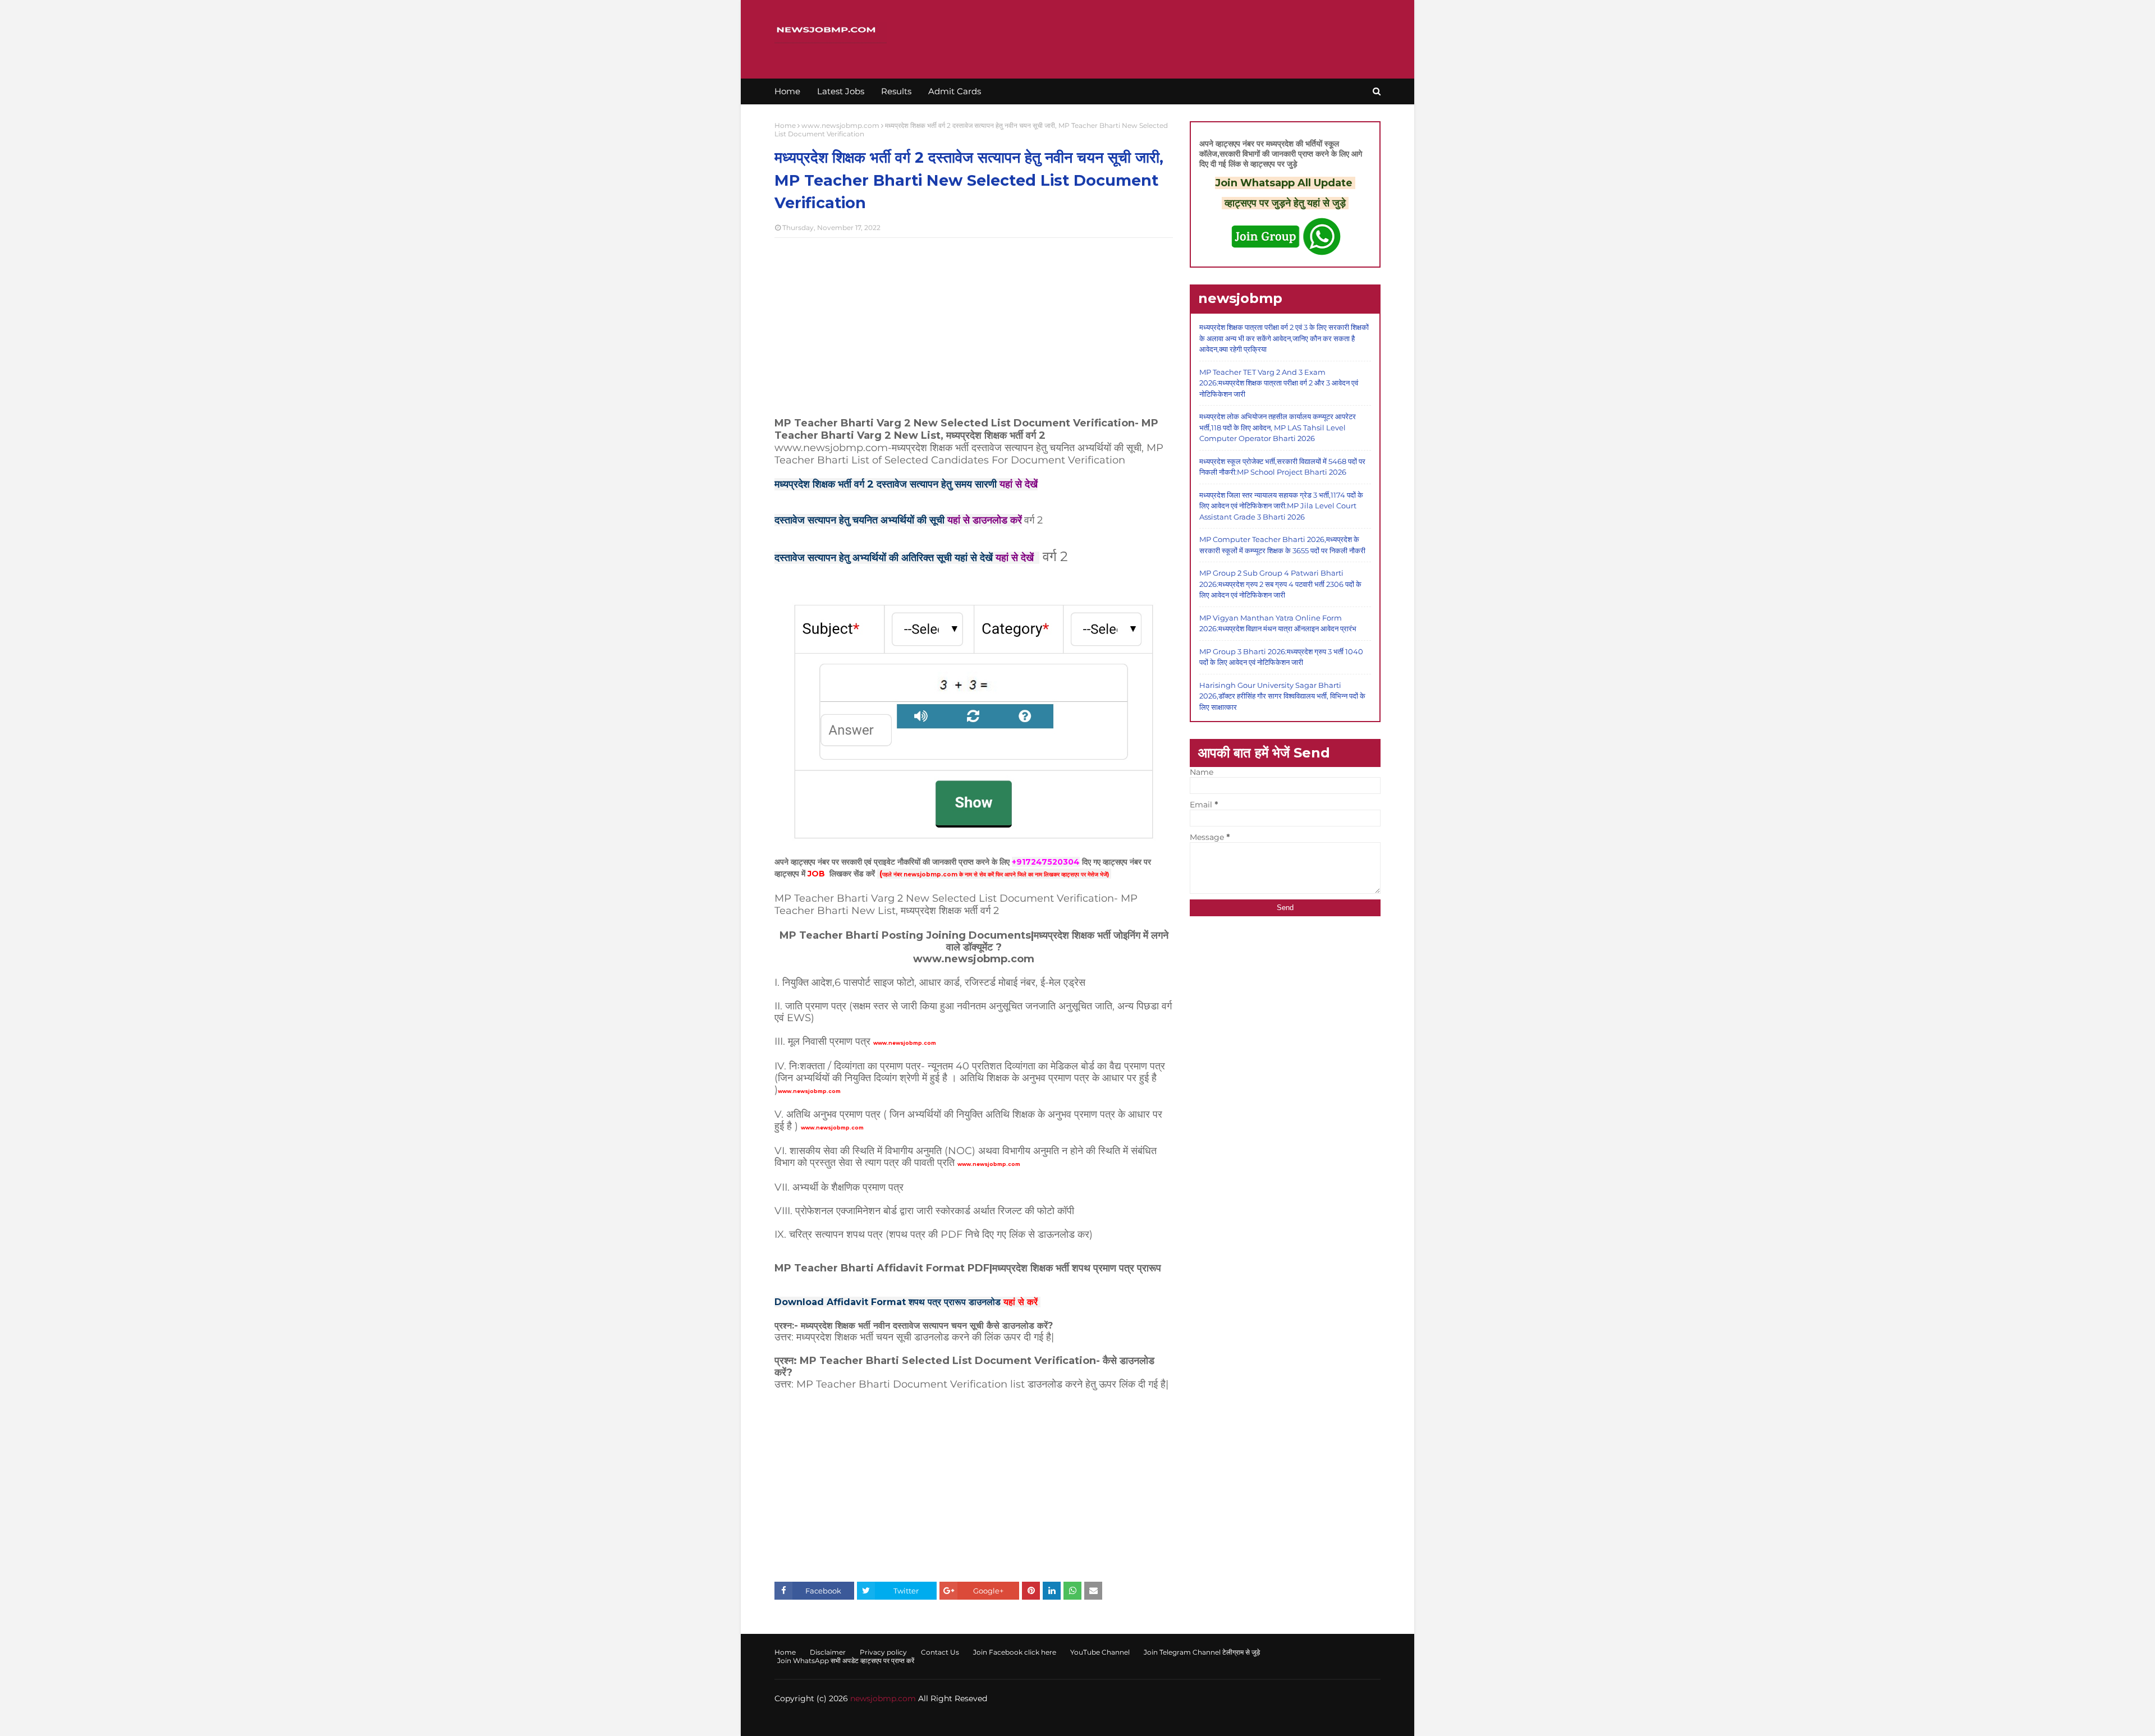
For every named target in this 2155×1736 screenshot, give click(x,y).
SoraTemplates (839, 1721)
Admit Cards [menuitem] (955, 91)
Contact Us (940, 1652)
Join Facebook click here (1015, 1652)
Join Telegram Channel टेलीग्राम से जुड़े (1202, 1652)
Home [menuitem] (787, 91)
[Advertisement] (974, 328)
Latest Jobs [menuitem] (841, 91)
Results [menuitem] (896, 91)
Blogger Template (950, 1721)
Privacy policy (883, 1652)
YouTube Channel (1100, 1652)
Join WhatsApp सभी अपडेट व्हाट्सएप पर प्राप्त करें (846, 1661)
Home (785, 125)
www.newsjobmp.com (840, 125)
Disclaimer (828, 1652)
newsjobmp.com (883, 1698)
